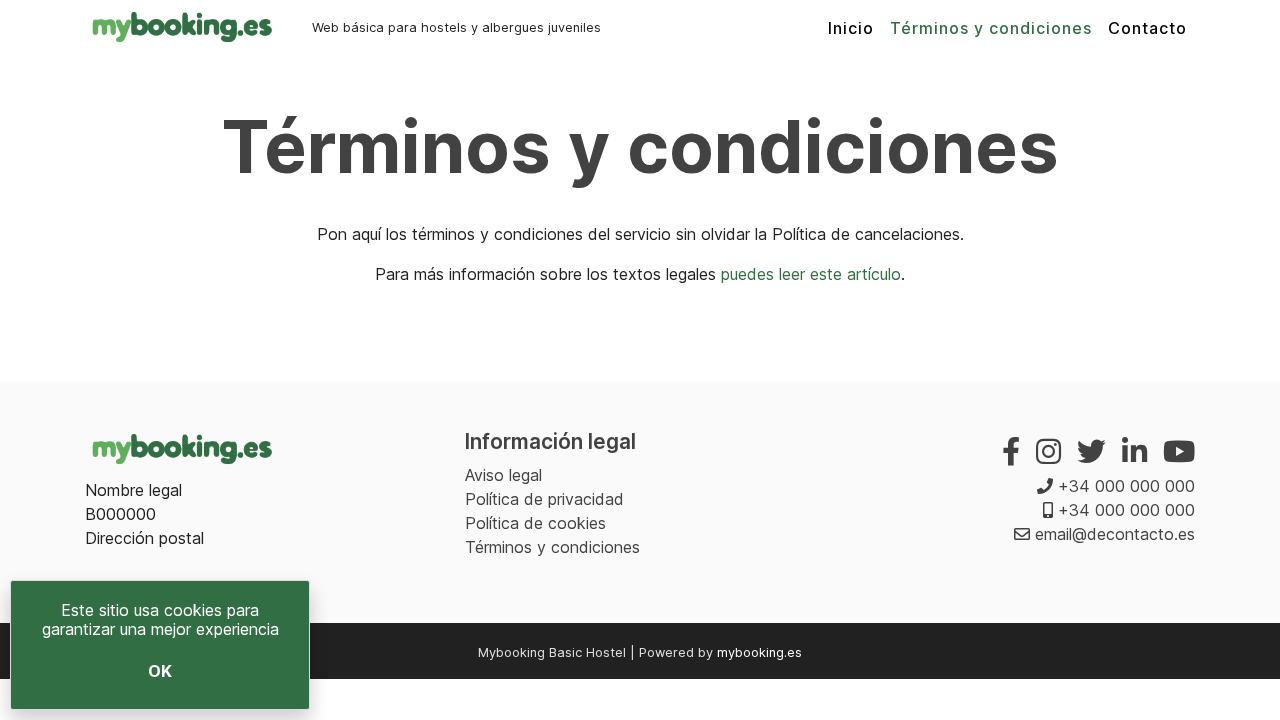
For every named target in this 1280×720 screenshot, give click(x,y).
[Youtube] (1179, 451)
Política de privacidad (544, 499)
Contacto (1147, 28)
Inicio (851, 28)
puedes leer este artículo (811, 274)
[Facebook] (1011, 451)
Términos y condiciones (991, 28)
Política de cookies (535, 523)
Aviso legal (503, 475)
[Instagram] (1048, 451)
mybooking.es (759, 652)
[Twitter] (1091, 451)
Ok (160, 671)
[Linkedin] (1134, 451)
